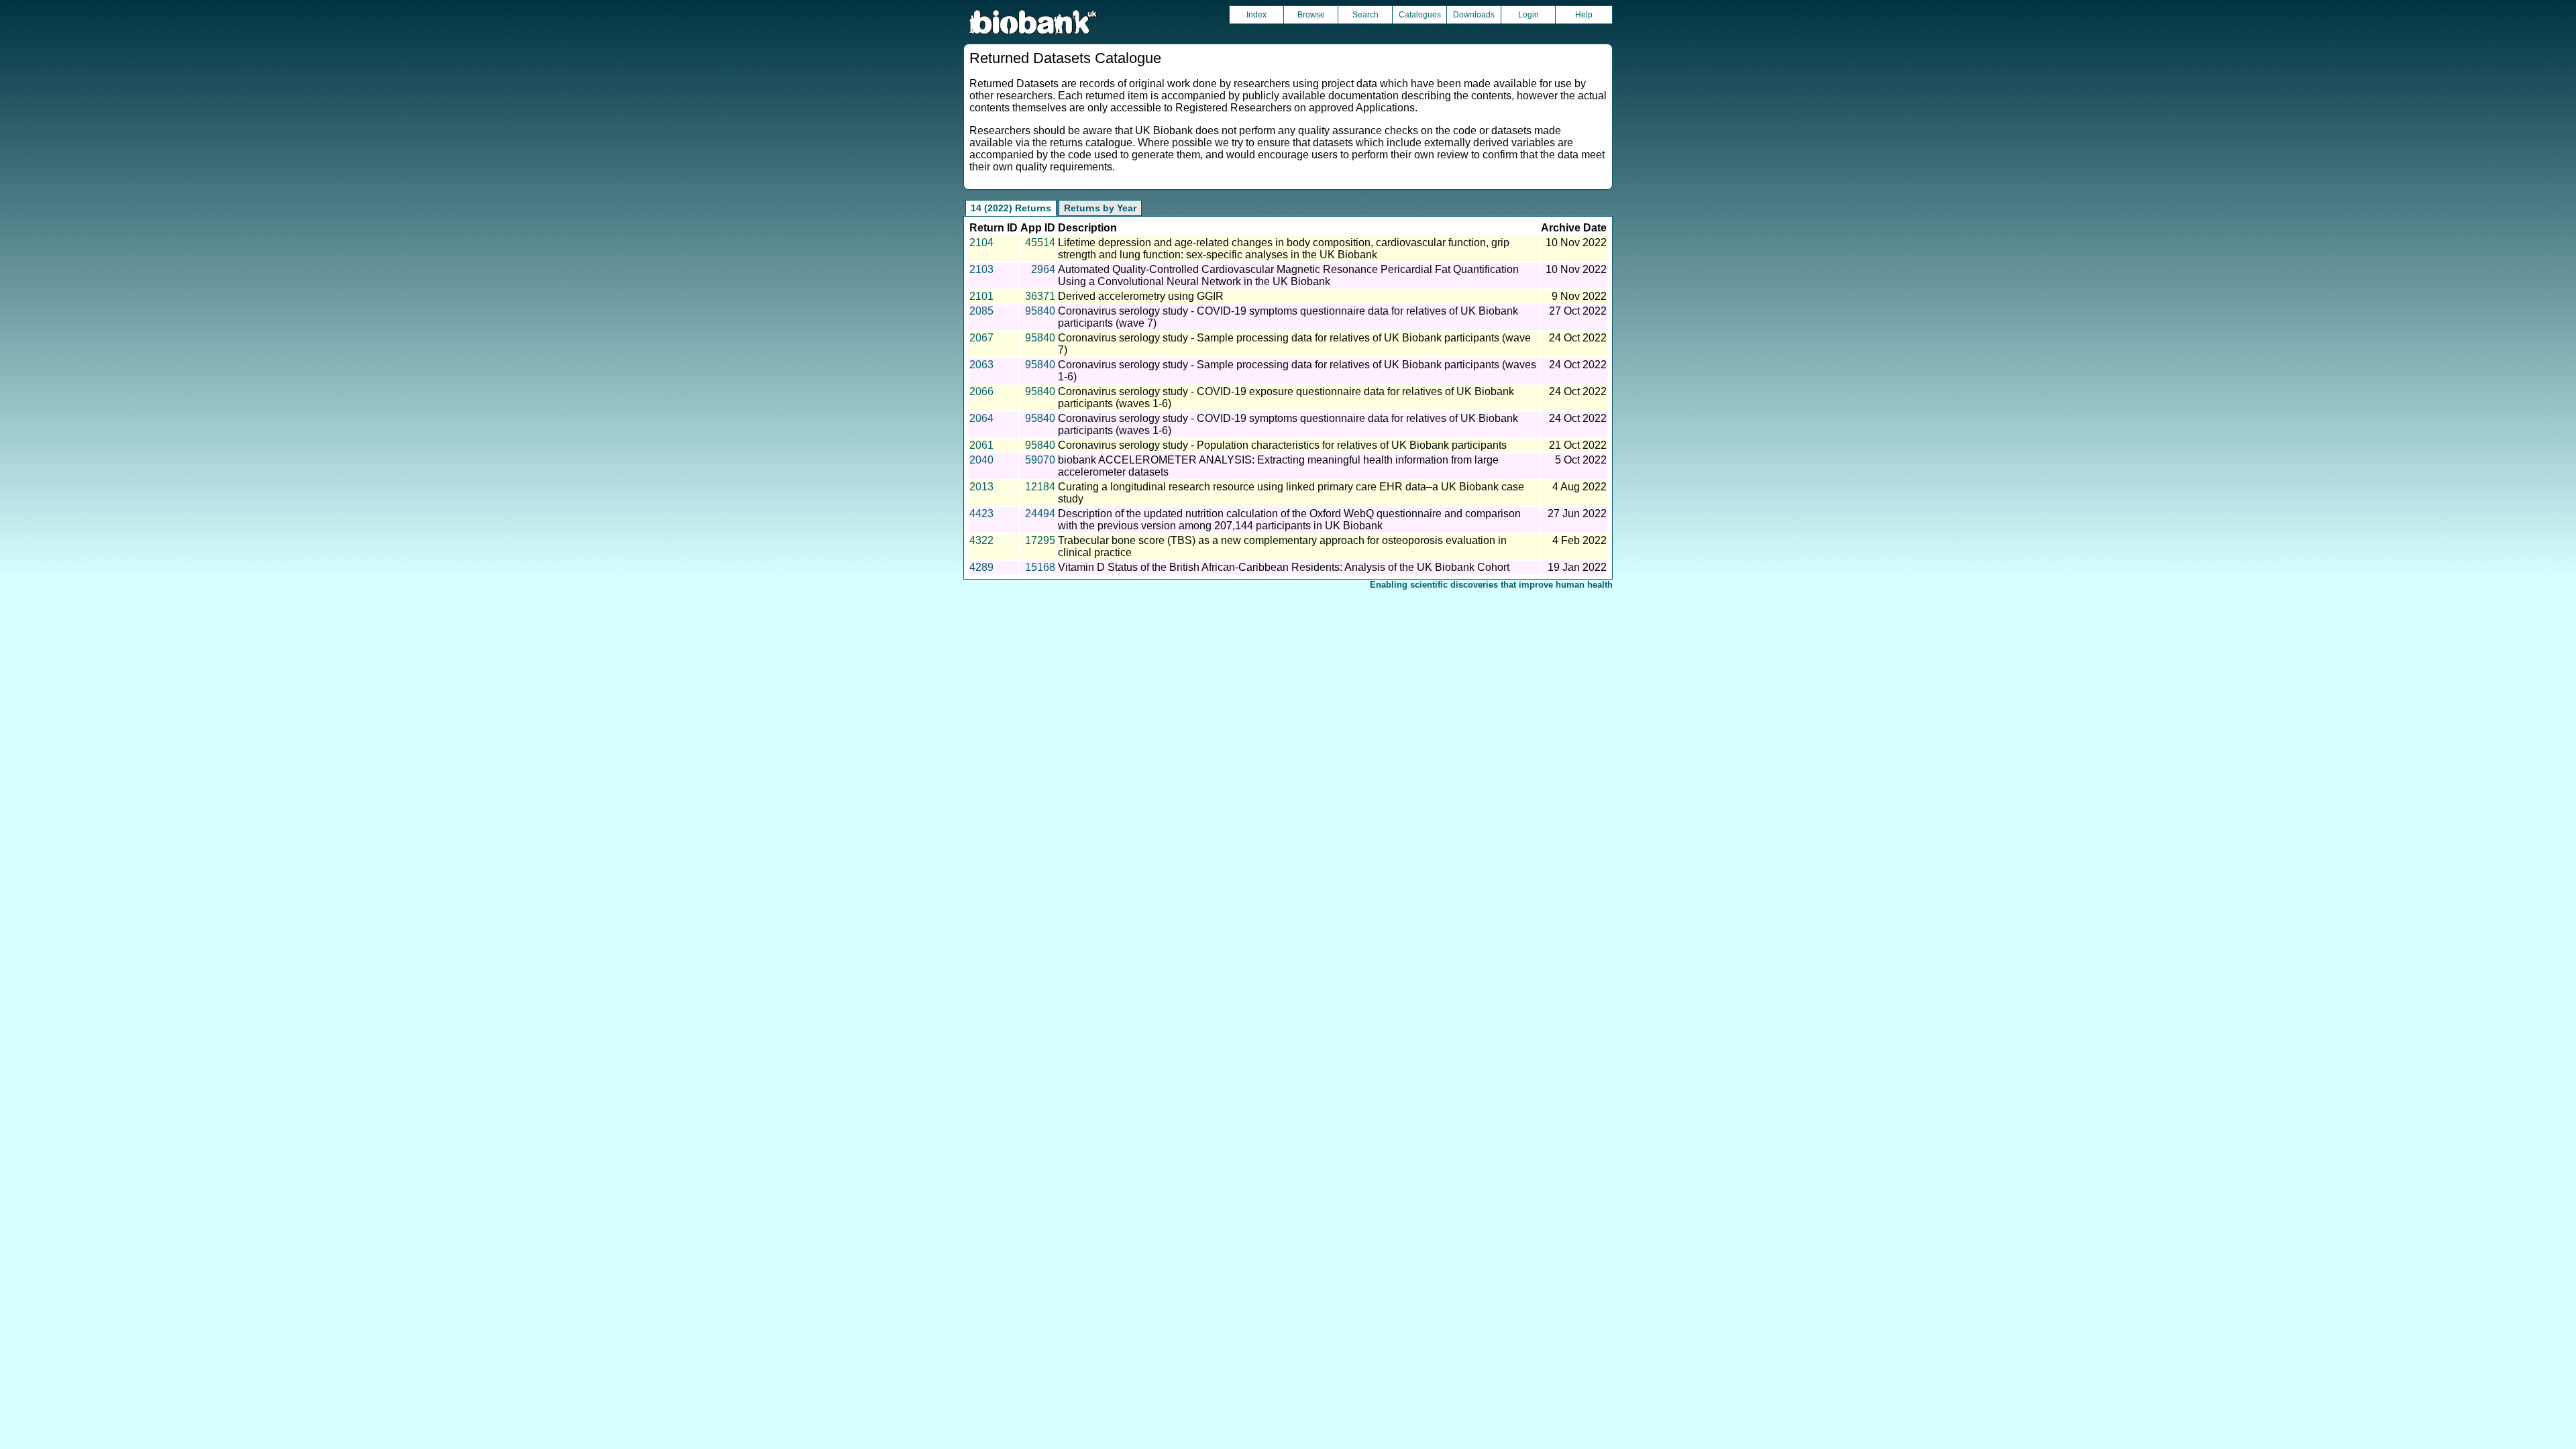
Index (1256, 15)
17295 (1040, 540)
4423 (981, 514)
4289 (981, 567)
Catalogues (1420, 15)
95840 (1040, 311)
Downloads (1474, 15)
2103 (981, 269)
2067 (981, 338)
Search (1365, 15)
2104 (981, 243)
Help (1584, 15)
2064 (981, 418)
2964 (1043, 269)
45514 (1040, 243)
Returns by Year (1100, 208)
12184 (1040, 487)
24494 (1040, 514)
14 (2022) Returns (1011, 208)
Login (1528, 15)
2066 (981, 391)
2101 (981, 296)
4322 (981, 540)
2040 (981, 460)
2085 (981, 311)
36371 (1040, 296)
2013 (981, 487)
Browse (1311, 15)
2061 (981, 445)
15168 (1040, 567)
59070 (1040, 460)
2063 (981, 365)
